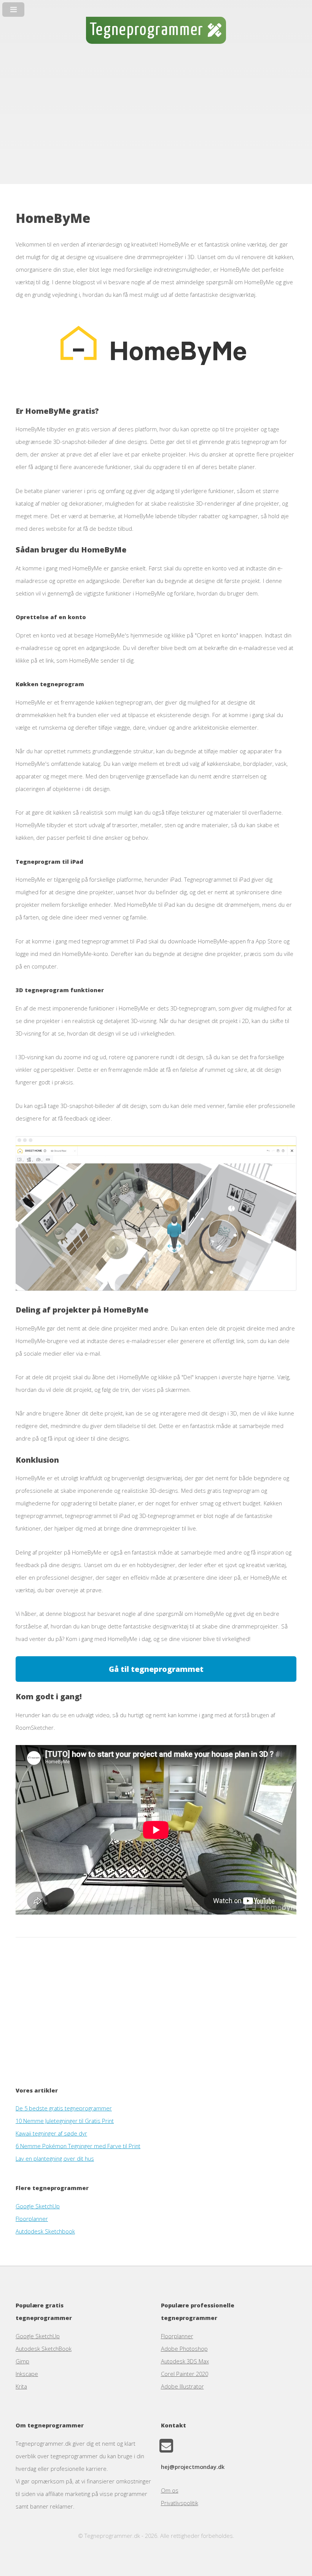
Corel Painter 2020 (185, 2374)
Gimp (22, 2361)
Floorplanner (32, 2219)
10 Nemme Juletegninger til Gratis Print (65, 2121)
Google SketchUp (38, 2206)
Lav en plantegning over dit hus (55, 2158)
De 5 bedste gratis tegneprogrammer (64, 2108)
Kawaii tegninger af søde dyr (51, 2133)
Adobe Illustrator (182, 2386)
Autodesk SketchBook (44, 2349)
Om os (170, 2490)
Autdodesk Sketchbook (45, 2231)
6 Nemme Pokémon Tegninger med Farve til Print (78, 2146)
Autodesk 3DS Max (185, 2361)
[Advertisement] (156, 121)
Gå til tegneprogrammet (156, 1669)
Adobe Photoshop (184, 2349)
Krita (21, 2386)
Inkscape (27, 2374)
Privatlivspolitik (180, 2503)
